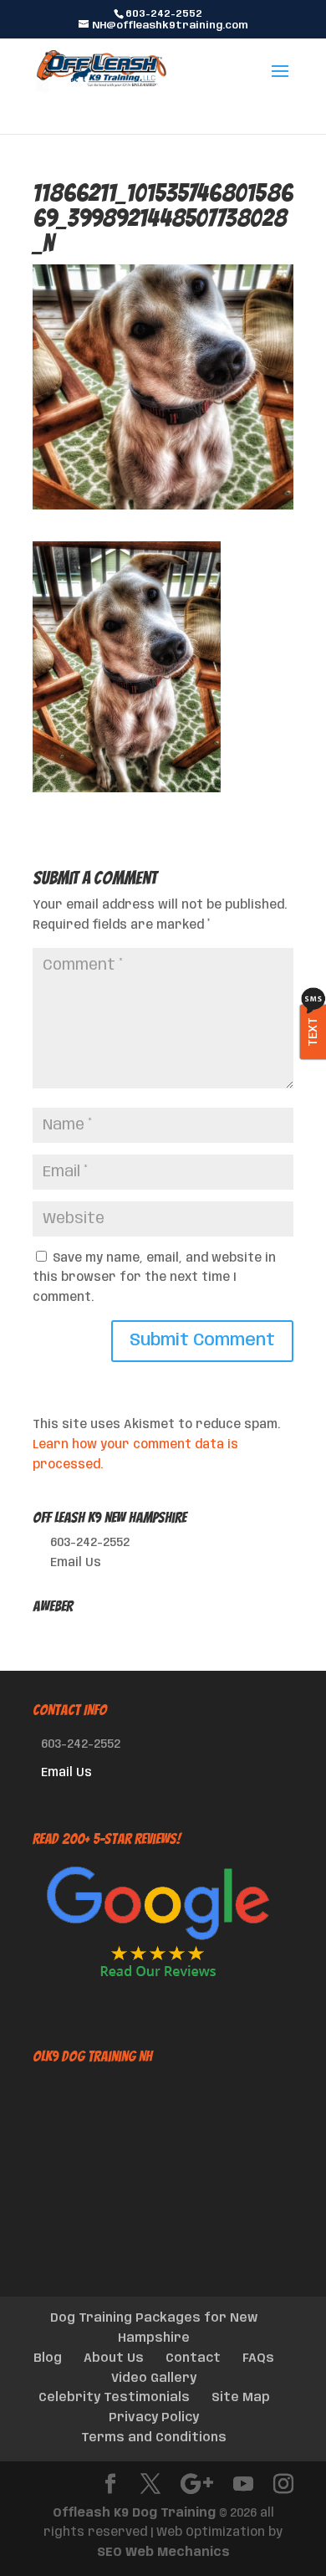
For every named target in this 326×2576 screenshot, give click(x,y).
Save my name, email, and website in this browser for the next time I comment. (154, 1278)
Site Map (241, 2398)
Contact (193, 2358)
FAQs (258, 2358)
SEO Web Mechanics (163, 2553)
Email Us (76, 1563)
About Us (114, 2358)
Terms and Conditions (154, 2438)
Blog (48, 2358)
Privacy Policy (154, 2418)
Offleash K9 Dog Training (134, 2513)
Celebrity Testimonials (114, 2398)
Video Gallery (154, 2379)
